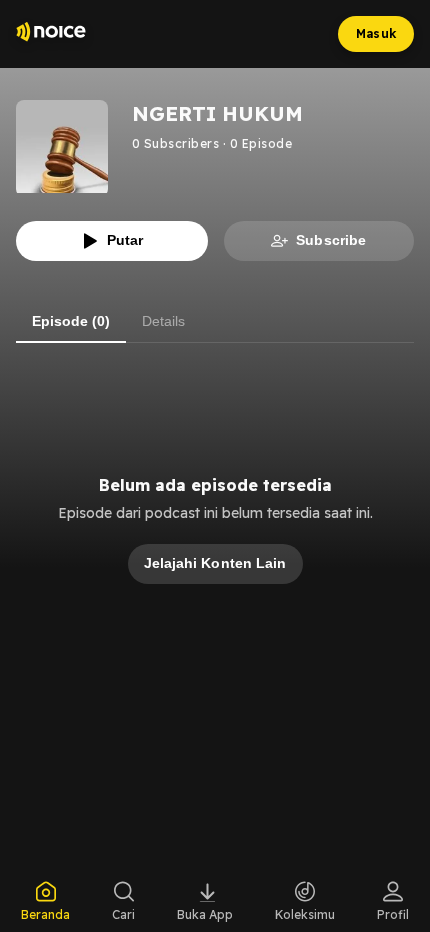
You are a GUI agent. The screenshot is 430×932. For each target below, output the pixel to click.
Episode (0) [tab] (71, 321)
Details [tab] (163, 321)
